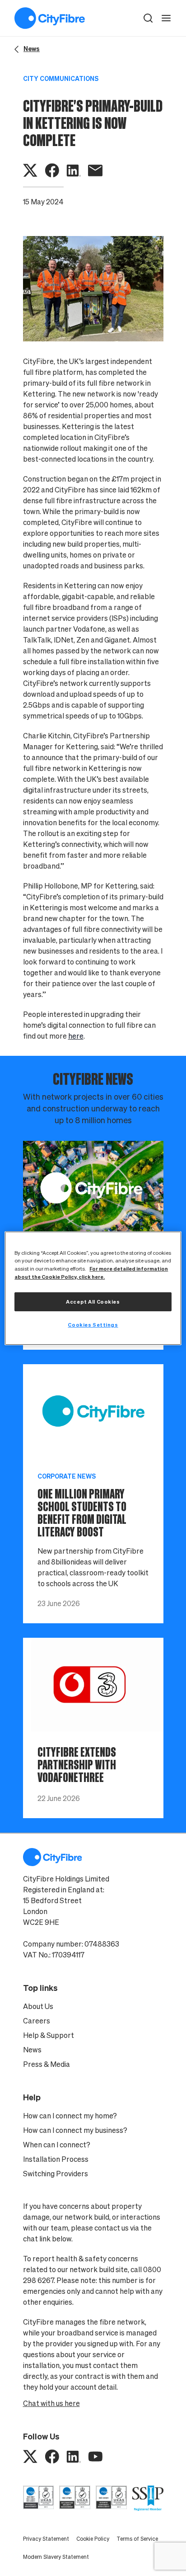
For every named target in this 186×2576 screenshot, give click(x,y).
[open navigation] (166, 18)
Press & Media (46, 2064)
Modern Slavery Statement (56, 2557)
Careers (37, 2021)
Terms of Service (137, 2539)
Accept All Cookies (93, 1302)
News (32, 2050)
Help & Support (49, 2035)
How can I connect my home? (70, 2116)
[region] (93, 1288)
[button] (148, 18)
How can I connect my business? (75, 2130)
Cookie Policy (93, 2539)
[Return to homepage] (50, 18)
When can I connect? (57, 2145)
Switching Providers (56, 2174)
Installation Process (56, 2159)
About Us (38, 2006)
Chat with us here (51, 2403)
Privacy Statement (46, 2539)
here (76, 1036)
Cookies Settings (93, 1325)
